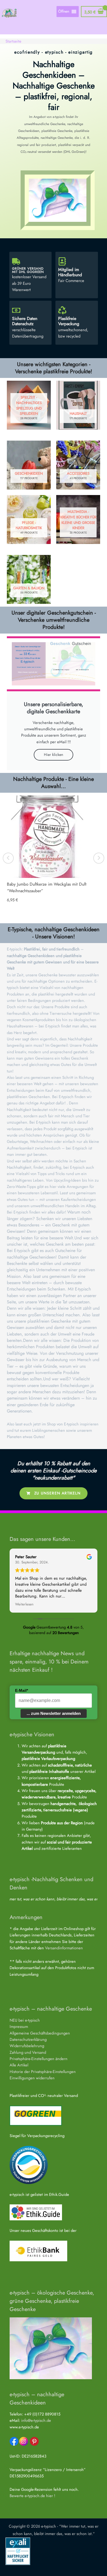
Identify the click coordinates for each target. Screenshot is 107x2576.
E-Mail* (22, 1690)
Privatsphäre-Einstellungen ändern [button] (39, 2059)
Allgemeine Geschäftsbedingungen (40, 2033)
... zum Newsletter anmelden (54, 1713)
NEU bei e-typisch (25, 2020)
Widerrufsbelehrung (27, 2046)
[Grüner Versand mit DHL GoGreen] (16, 261)
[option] (54, 855)
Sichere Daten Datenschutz (25, 321)
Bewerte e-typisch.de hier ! (32, 2496)
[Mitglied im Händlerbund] (62, 261)
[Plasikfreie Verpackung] (62, 310)
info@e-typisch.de (36, 2420)
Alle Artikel (19, 2065)
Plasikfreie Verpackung (69, 321)
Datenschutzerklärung (28, 2039)
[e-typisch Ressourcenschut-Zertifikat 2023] (29, 2164)
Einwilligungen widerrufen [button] (32, 2078)
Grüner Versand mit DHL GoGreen (28, 270)
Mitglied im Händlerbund (70, 272)
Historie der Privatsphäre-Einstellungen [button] (43, 2071)
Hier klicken (54, 754)
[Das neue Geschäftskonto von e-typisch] (38, 2250)
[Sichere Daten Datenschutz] (16, 310)
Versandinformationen (64, 1948)
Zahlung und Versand (28, 2052)
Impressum (19, 2026)
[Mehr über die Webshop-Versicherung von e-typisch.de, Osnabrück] (18, 2551)
